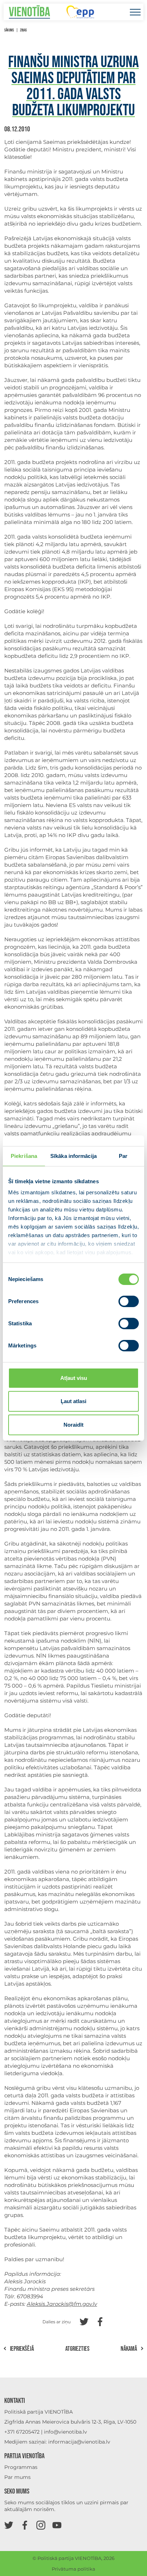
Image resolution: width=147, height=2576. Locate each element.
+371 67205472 (22, 2432)
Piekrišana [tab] (24, 1156)
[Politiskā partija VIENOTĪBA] (29, 12)
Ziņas (23, 30)
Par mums (17, 2477)
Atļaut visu (74, 1378)
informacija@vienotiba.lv (79, 2442)
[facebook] (25, 2525)
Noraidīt (73, 1425)
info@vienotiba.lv (65, 2432)
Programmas (21, 2467)
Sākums (9, 30)
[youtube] (57, 2525)
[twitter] (9, 2525)
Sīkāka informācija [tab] (73, 1156)
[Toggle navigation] (135, 12)
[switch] (129, 1301)
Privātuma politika (73, 2569)
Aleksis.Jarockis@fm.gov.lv (62, 2304)
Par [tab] (123, 1156)
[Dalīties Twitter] (84, 2321)
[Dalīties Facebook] (100, 2321)
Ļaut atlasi (73, 1401)
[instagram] (41, 2525)
